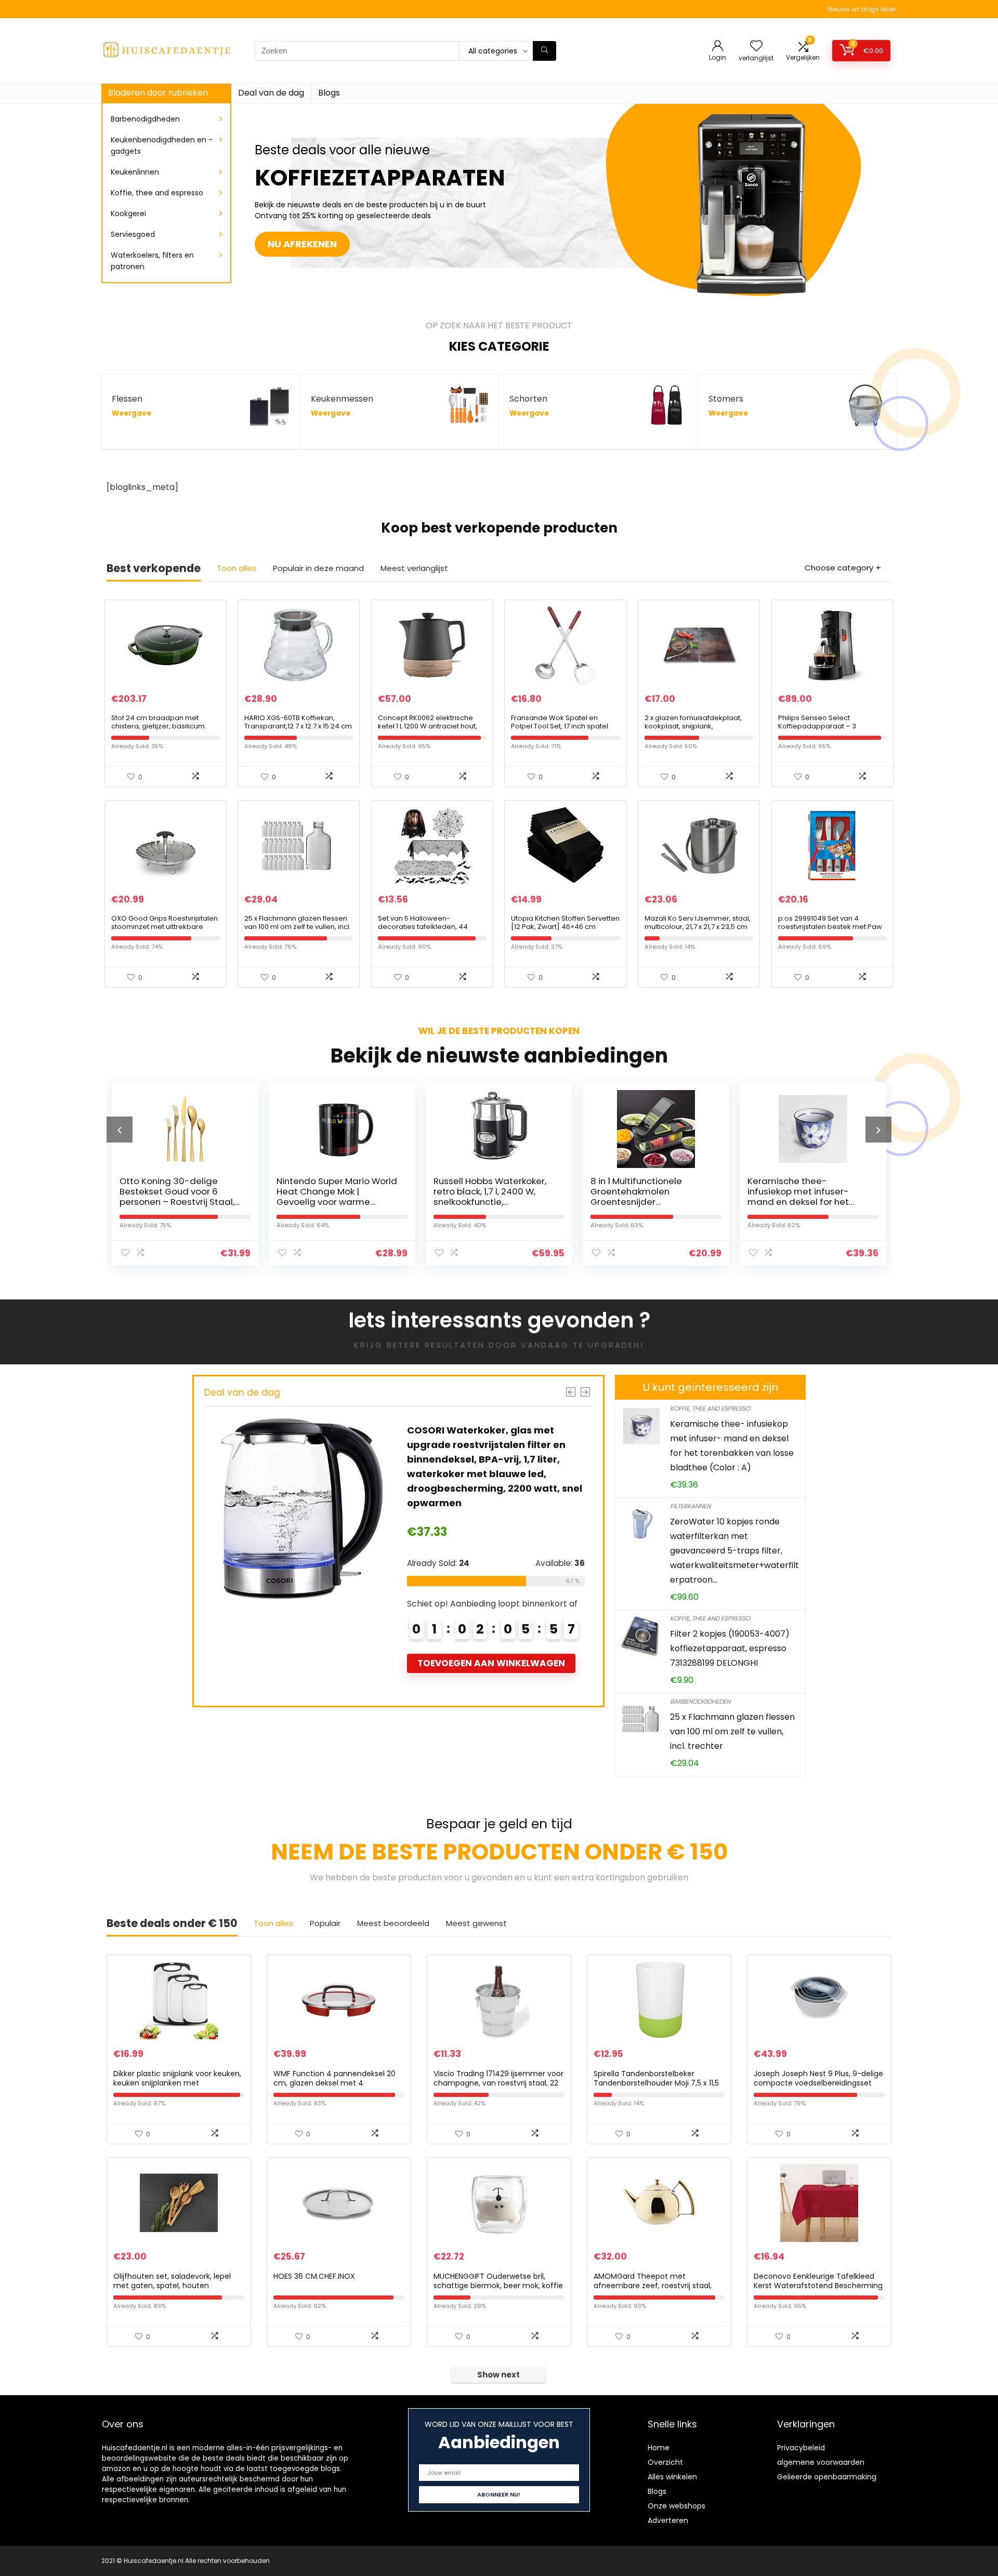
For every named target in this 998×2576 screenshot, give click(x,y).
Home (659, 2448)
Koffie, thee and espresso (157, 193)
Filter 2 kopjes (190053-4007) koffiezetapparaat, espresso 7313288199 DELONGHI (730, 1648)
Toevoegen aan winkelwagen (568, 1619)
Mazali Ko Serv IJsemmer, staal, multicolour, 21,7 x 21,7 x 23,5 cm (698, 922)
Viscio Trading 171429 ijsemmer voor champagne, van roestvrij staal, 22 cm (498, 2083)
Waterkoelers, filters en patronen (152, 261)
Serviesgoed (133, 234)
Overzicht (665, 2462)
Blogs (329, 93)
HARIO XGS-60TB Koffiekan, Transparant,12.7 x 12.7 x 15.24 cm (298, 722)
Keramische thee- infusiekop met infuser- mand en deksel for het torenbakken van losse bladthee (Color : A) (659, 1202)
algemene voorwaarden (821, 2462)
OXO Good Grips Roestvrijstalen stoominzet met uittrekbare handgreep (165, 927)
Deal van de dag (271, 93)
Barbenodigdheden (145, 119)
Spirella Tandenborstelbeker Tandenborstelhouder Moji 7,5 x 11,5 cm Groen (656, 2083)
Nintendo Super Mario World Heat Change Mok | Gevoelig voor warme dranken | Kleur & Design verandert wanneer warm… (198, 1202)
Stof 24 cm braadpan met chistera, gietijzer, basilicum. (159, 722)
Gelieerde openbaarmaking (827, 2477)
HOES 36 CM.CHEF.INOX (314, 2276)
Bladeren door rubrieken (158, 93)
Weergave (132, 413)
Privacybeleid (801, 2448)
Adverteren (668, 2520)
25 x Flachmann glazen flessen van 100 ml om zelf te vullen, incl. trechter (298, 927)
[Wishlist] (756, 47)
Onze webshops (677, 2506)
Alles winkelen (672, 2477)
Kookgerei (128, 214)
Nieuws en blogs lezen (862, 9)
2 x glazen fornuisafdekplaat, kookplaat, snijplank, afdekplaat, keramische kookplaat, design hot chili (693, 730)
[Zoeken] (544, 51)
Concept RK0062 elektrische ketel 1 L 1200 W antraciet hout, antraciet (428, 726)
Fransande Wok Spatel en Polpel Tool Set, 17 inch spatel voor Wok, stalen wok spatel (560, 726)
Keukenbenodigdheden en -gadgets (162, 145)
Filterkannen (690, 1506)
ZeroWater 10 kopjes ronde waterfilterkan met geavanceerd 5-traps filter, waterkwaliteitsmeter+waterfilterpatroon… (734, 1551)
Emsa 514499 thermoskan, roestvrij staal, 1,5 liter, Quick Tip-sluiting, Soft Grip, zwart (570, 1445)
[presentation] (120, 1130)
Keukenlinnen (135, 172)
